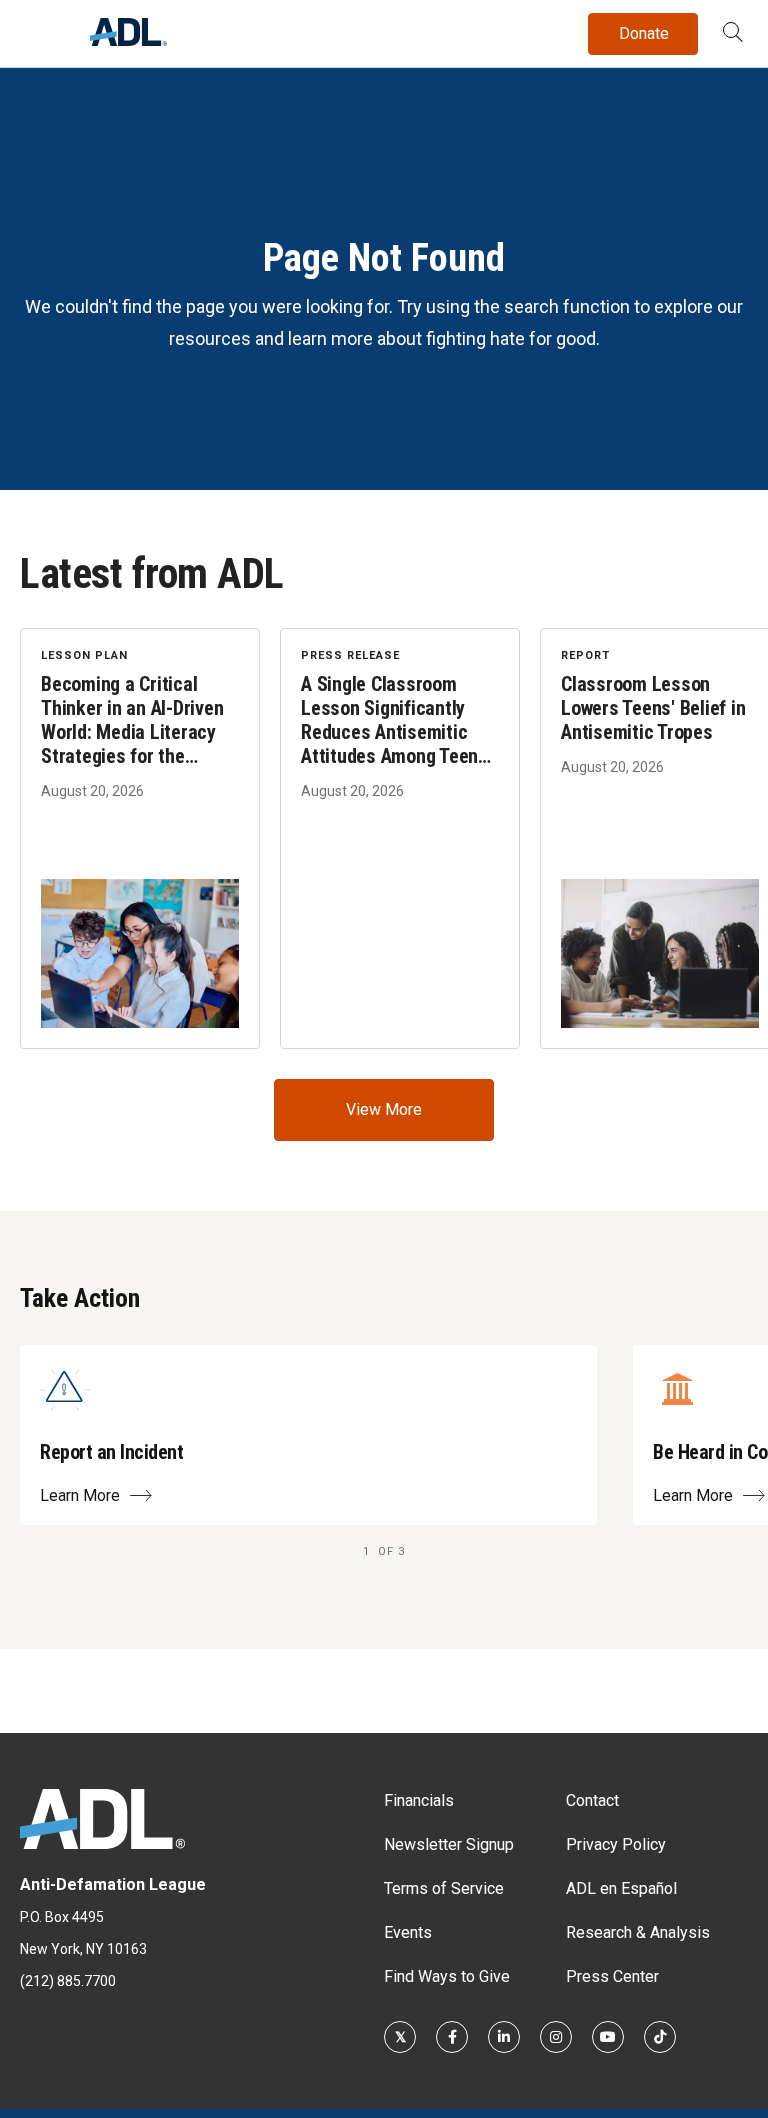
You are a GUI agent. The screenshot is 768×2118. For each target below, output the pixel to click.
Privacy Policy (616, 1844)
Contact (592, 1800)
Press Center (612, 1976)
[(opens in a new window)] (400, 2037)
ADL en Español (621, 1888)
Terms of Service (444, 1888)
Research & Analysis (638, 1932)
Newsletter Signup (449, 1844)
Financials (419, 1800)
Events (408, 1932)
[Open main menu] (39, 29)
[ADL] (128, 40)
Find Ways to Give (447, 1976)
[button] (733, 34)
